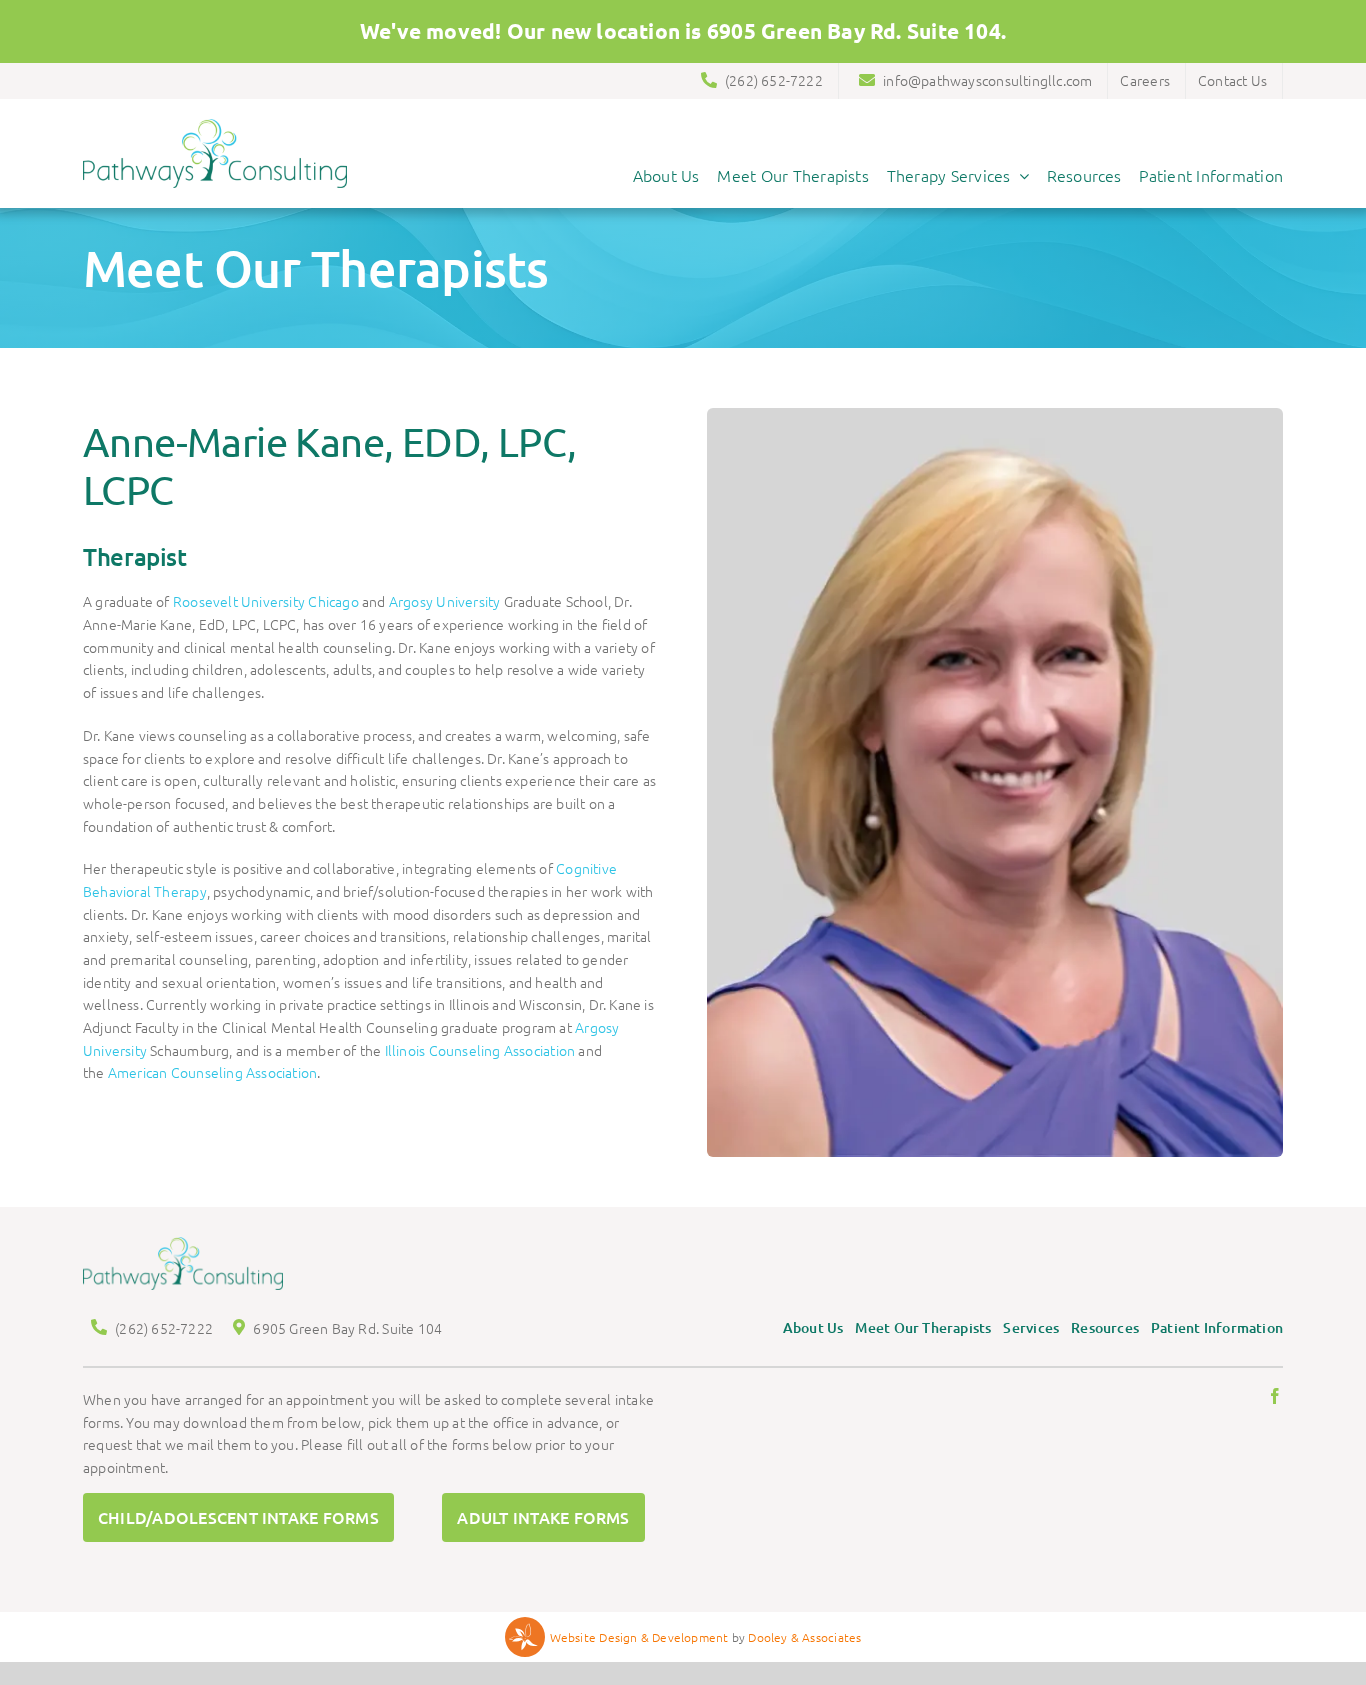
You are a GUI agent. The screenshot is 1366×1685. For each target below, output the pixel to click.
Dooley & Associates (804, 1637)
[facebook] (1275, 1396)
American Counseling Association (213, 1072)
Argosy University (446, 601)
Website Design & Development (639, 1637)
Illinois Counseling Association (480, 1050)
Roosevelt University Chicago (266, 601)
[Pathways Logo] (215, 126)
